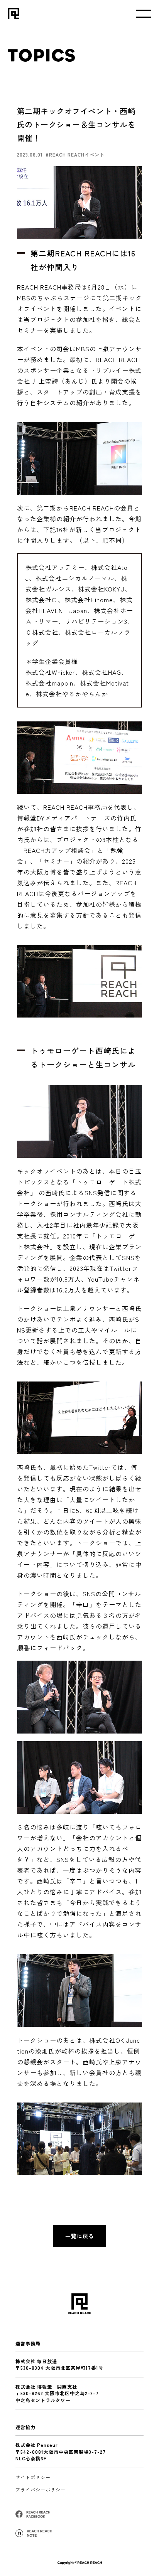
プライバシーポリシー (41, 2489)
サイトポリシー (33, 2477)
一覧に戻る (80, 2236)
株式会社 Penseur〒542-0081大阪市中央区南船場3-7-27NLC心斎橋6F (61, 2451)
